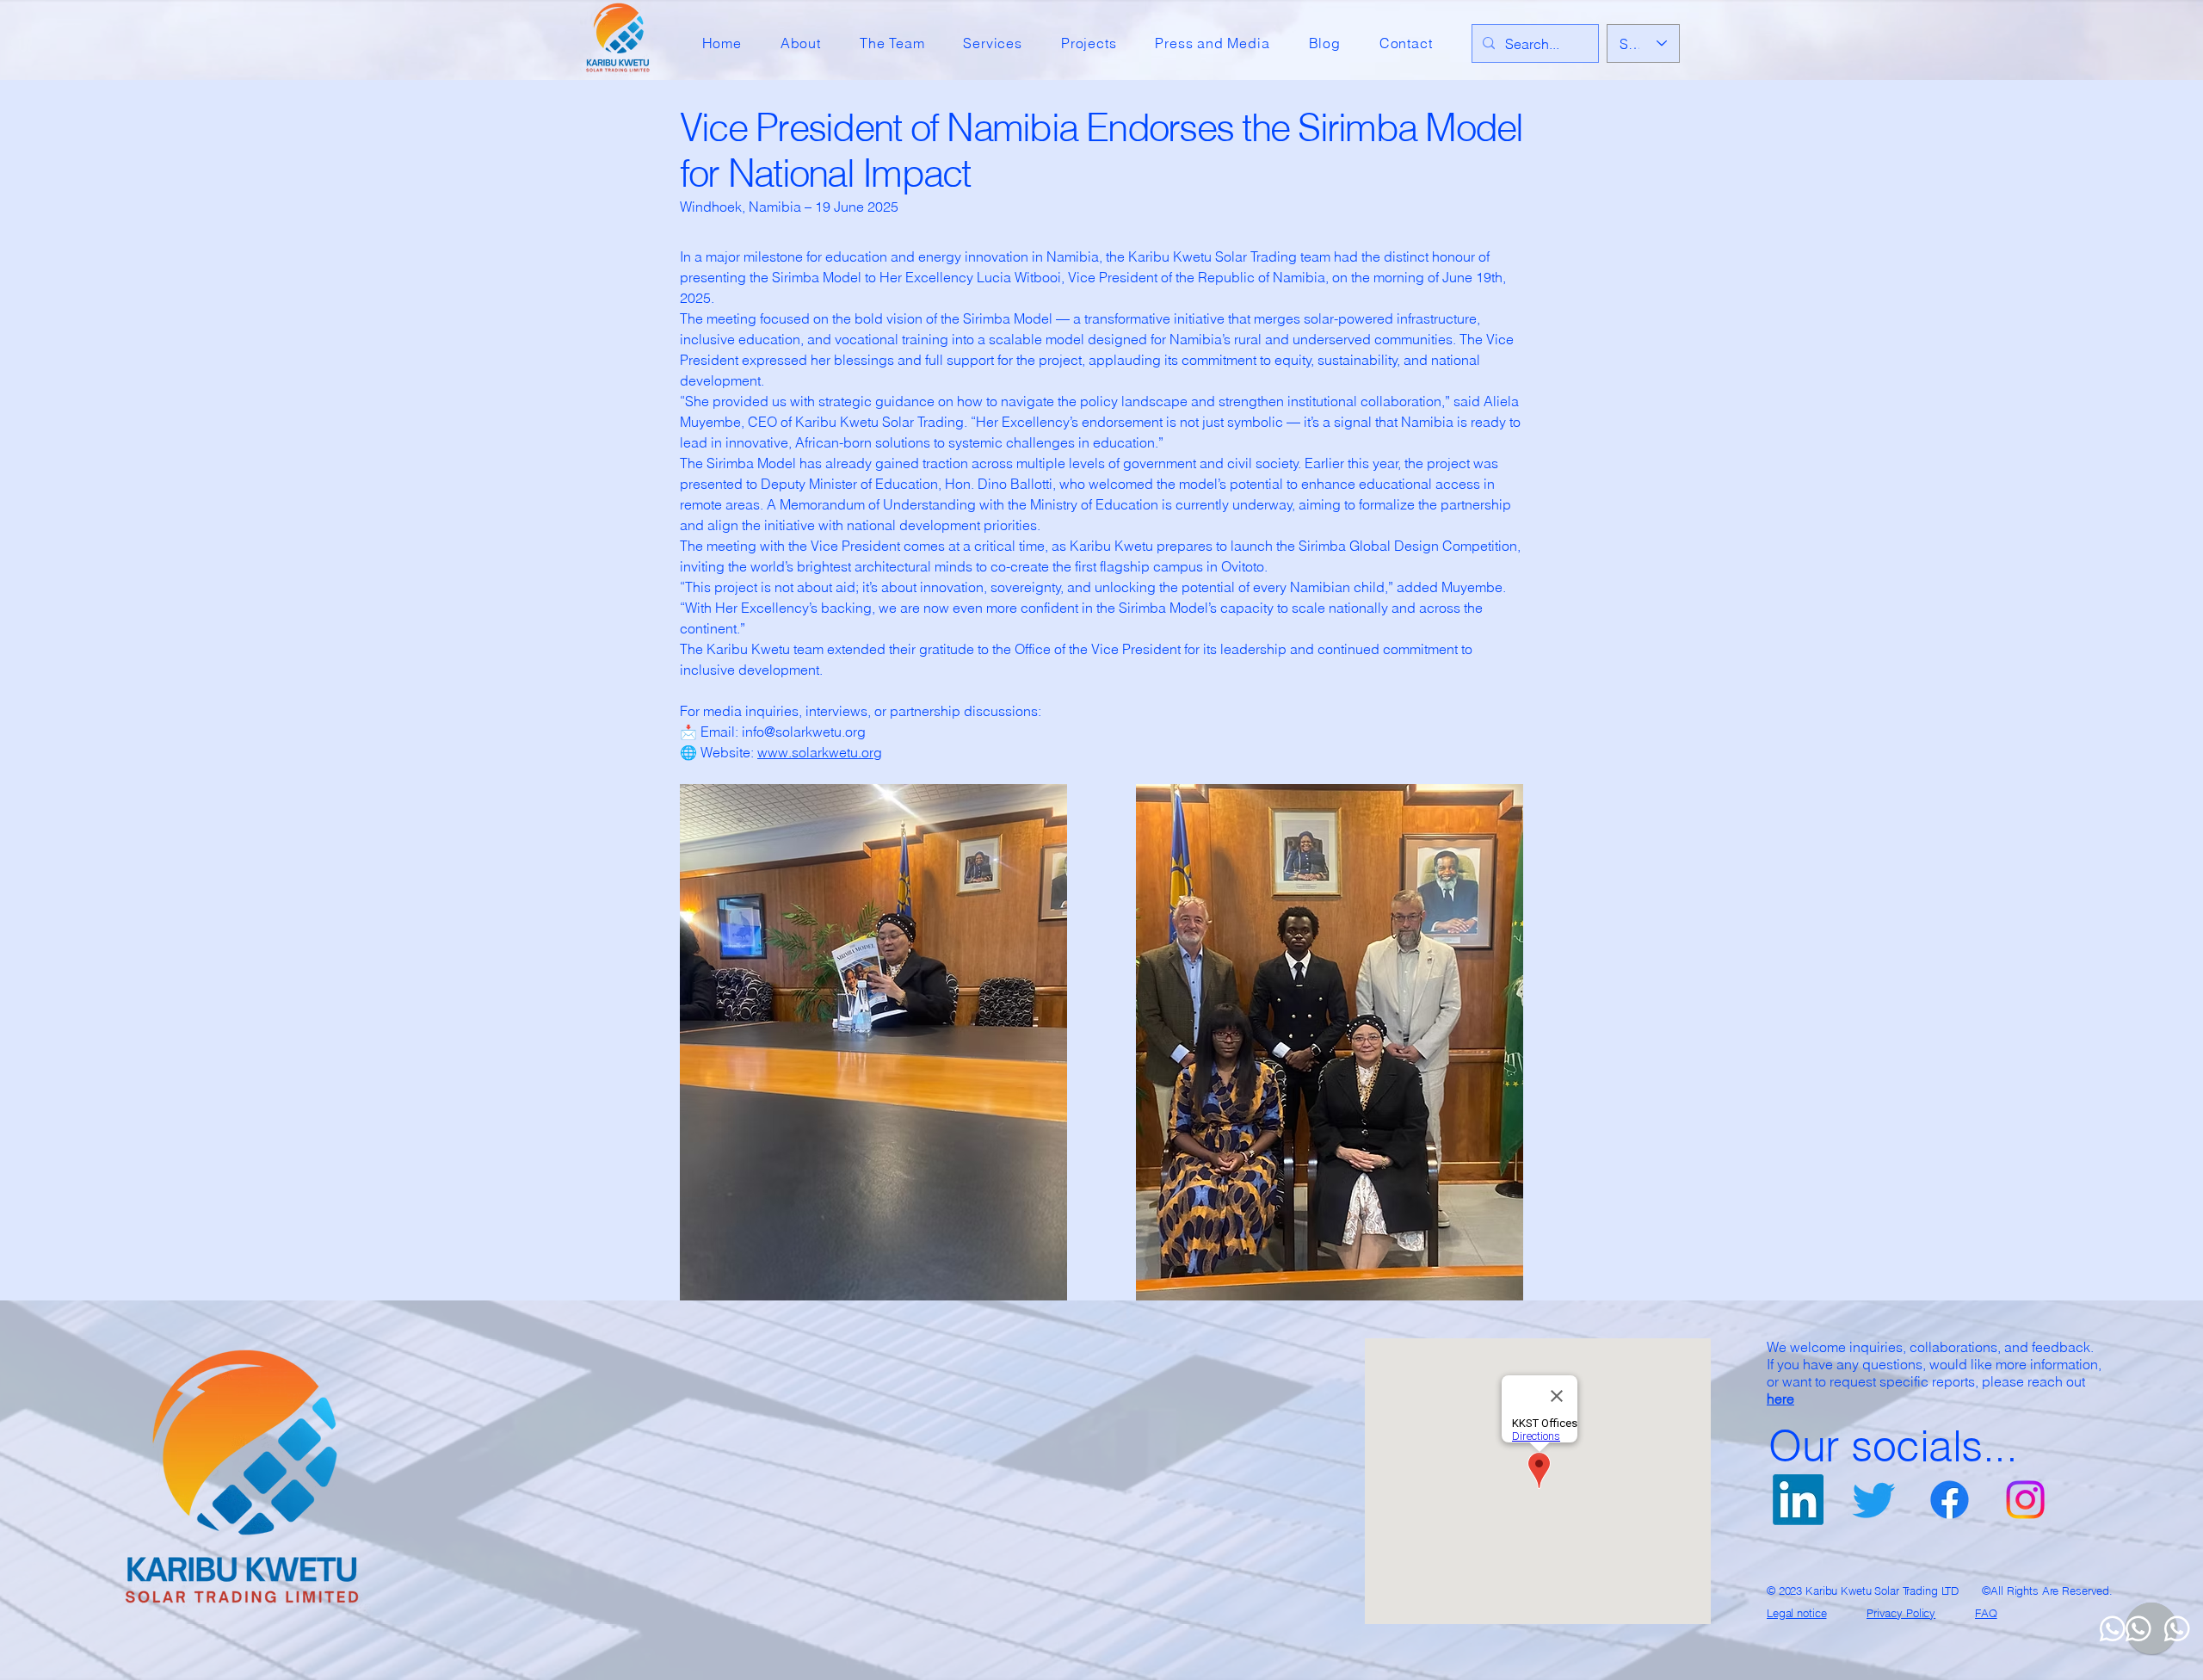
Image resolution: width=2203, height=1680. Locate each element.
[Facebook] (1950, 1500)
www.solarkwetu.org (820, 752)
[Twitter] (1874, 1500)
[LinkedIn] (1798, 1500)
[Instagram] (2025, 1500)
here (1780, 1399)
